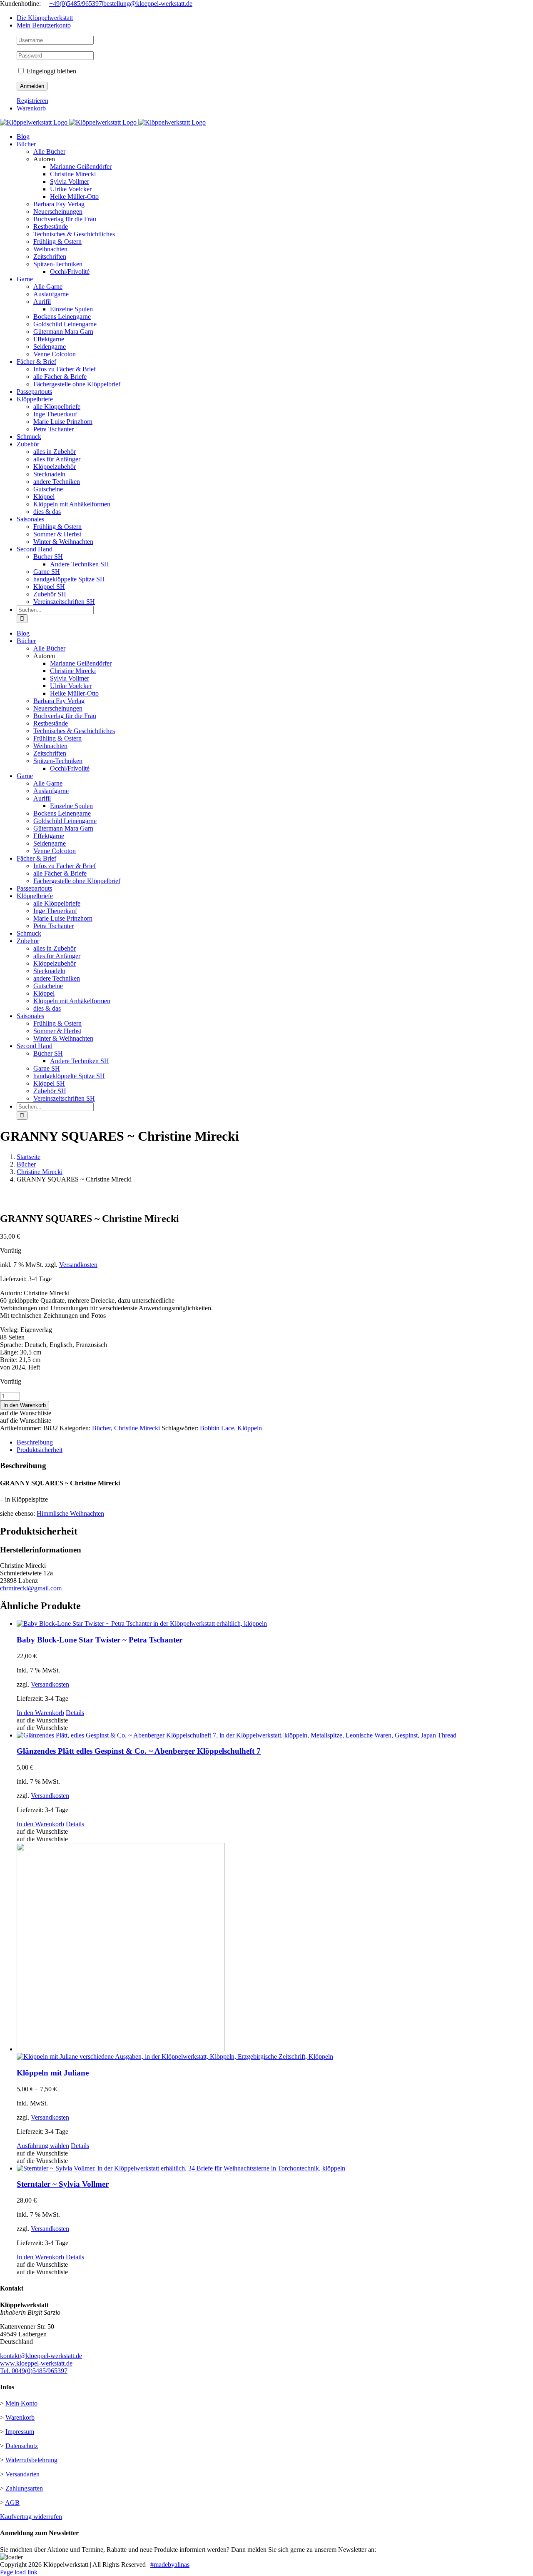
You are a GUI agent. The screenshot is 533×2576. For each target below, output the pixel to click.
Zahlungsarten (24, 2488)
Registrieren (32, 101)
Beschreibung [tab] (35, 1442)
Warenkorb (20, 2417)
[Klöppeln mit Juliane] (275, 1952)
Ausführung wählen (43, 2146)
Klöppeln (250, 1428)
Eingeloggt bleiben (51, 71)
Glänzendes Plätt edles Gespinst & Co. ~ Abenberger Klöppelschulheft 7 (139, 1751)
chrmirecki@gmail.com (31, 1588)
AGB (12, 2502)
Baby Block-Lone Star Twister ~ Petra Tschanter (100, 1640)
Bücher (101, 1428)
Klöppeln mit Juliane (53, 2073)
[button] (26, 1413)
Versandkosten (78, 1265)
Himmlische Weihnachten (70, 1513)
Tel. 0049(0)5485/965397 (34, 2371)
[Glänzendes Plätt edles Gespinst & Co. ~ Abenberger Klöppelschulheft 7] (275, 1735)
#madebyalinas (170, 2565)
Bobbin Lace (217, 1428)
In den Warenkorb (25, 1405)
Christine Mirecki (137, 1428)
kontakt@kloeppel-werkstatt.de (41, 2356)
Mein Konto (21, 2403)
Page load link (19, 2572)
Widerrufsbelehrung (31, 2460)
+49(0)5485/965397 (76, 4)
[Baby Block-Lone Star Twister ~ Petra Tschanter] (275, 1624)
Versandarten (22, 2474)
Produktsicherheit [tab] (40, 1450)
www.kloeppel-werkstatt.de (36, 2363)
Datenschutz (22, 2446)
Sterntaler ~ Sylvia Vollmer (63, 2184)
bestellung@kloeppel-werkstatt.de (148, 4)
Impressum (20, 2432)
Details (75, 1713)
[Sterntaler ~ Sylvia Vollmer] (275, 2168)
